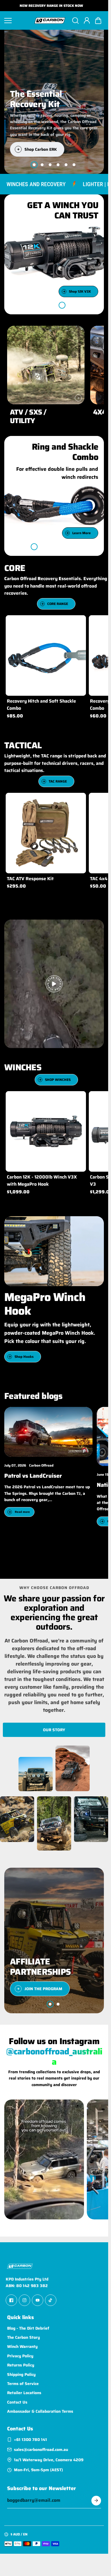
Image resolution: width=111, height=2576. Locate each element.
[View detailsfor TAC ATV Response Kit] (46, 833)
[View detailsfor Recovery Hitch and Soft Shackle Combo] (46, 655)
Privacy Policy (20, 2356)
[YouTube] (38, 2300)
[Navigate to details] (78, 398)
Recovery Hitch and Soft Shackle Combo (41, 705)
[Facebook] (11, 2300)
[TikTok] (51, 2300)
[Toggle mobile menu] (17, 21)
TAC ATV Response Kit (30, 879)
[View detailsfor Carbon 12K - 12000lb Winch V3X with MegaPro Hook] (46, 1131)
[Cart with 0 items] (98, 21)
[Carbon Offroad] (50, 21)
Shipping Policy (21, 2374)
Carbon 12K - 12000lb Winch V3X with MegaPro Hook (42, 1180)
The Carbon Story (23, 2337)
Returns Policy (21, 2365)
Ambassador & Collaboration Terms (40, 2411)
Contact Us (17, 2402)
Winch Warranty (22, 2346)
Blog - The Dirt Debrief (28, 2328)
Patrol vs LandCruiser (33, 1476)
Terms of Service (23, 2384)
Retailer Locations (24, 2393)
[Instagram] (24, 2300)
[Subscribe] (96, 2501)
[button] (98, 21)
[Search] (75, 21)
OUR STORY (54, 1730)
